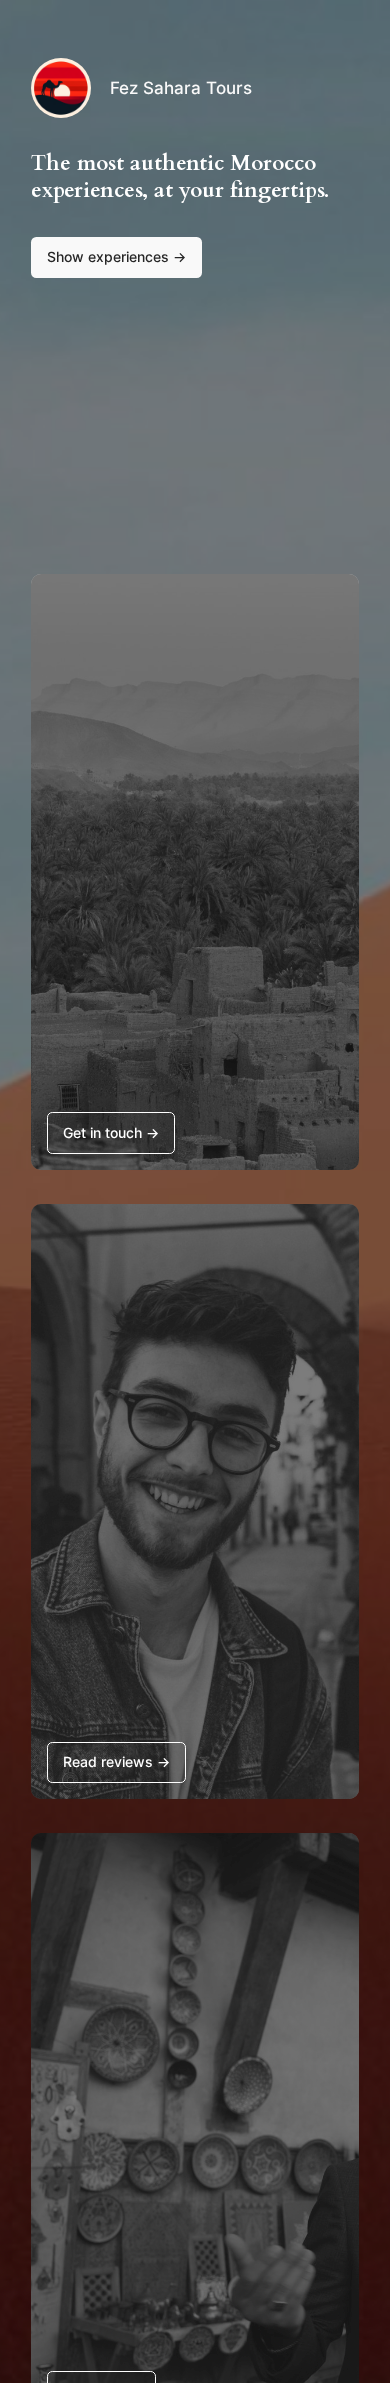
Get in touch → (111, 1132)
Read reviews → (116, 1761)
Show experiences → (116, 256)
